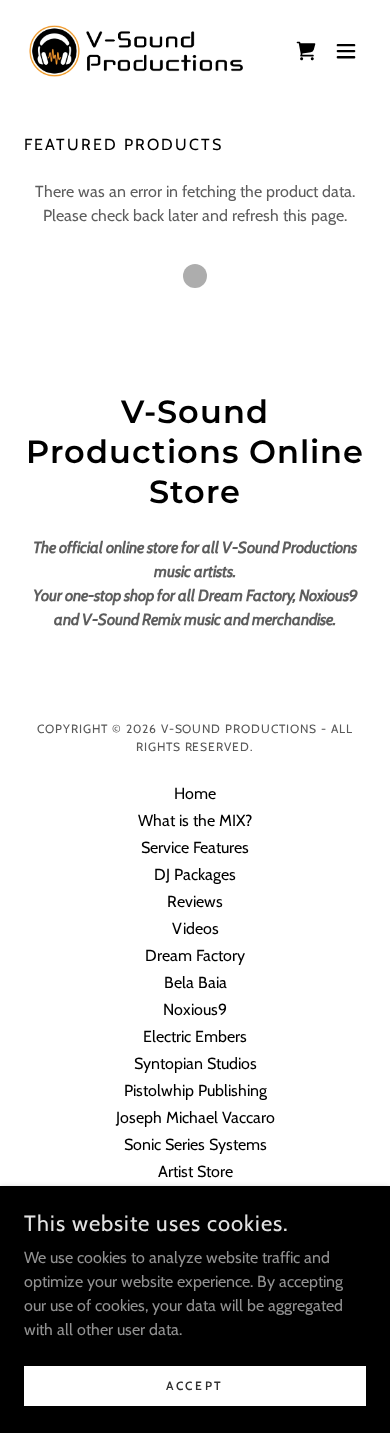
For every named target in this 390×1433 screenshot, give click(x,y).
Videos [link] (195, 928)
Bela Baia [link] (195, 982)
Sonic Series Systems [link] (195, 1144)
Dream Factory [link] (195, 955)
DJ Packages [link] (195, 874)
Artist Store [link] (195, 1171)
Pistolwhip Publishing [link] (195, 1090)
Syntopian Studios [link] (195, 1063)
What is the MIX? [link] (195, 820)
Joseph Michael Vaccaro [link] (195, 1117)
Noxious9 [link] (195, 1009)
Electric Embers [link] (195, 1036)
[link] (136, 51)
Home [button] (195, 793)
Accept (194, 1385)
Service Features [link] (195, 847)
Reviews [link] (195, 901)
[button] (306, 51)
